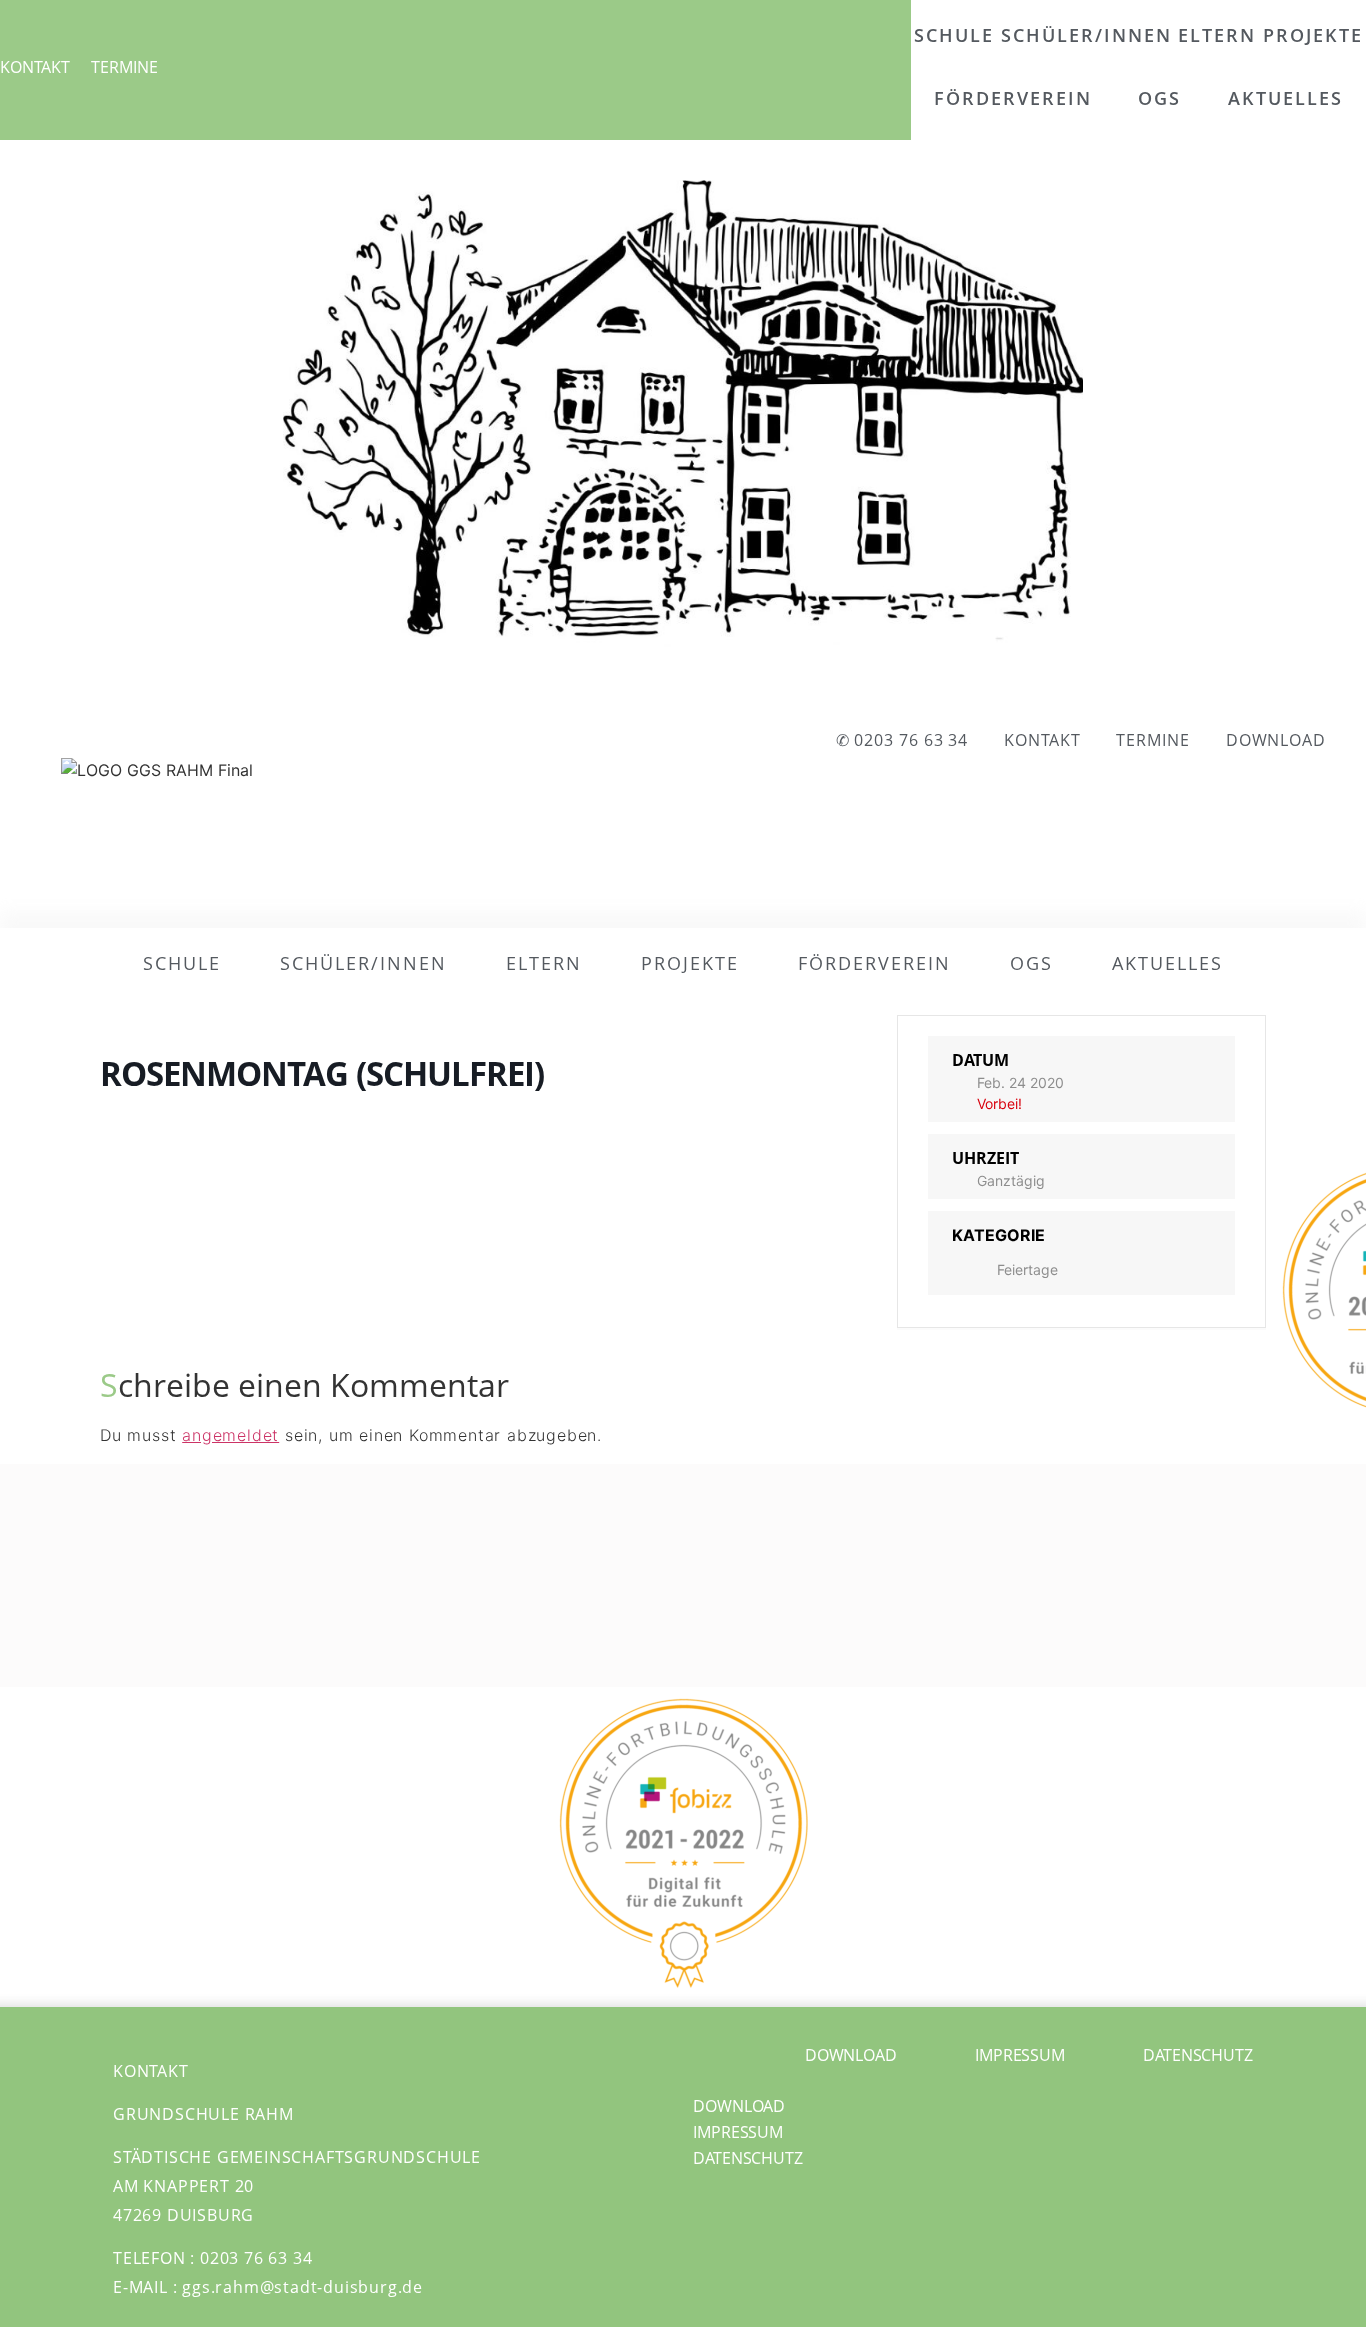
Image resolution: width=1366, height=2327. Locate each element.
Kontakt (35, 67)
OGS (1159, 98)
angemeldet (230, 1435)
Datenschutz (748, 2158)
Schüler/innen (1086, 35)
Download (1276, 740)
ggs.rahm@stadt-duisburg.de (302, 2287)
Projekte (1313, 35)
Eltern (1217, 35)
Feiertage (1027, 1269)
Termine (124, 67)
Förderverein (1013, 98)
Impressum (738, 2132)
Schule (954, 35)
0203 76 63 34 (256, 2258)
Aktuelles (1285, 98)
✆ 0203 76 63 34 (902, 740)
